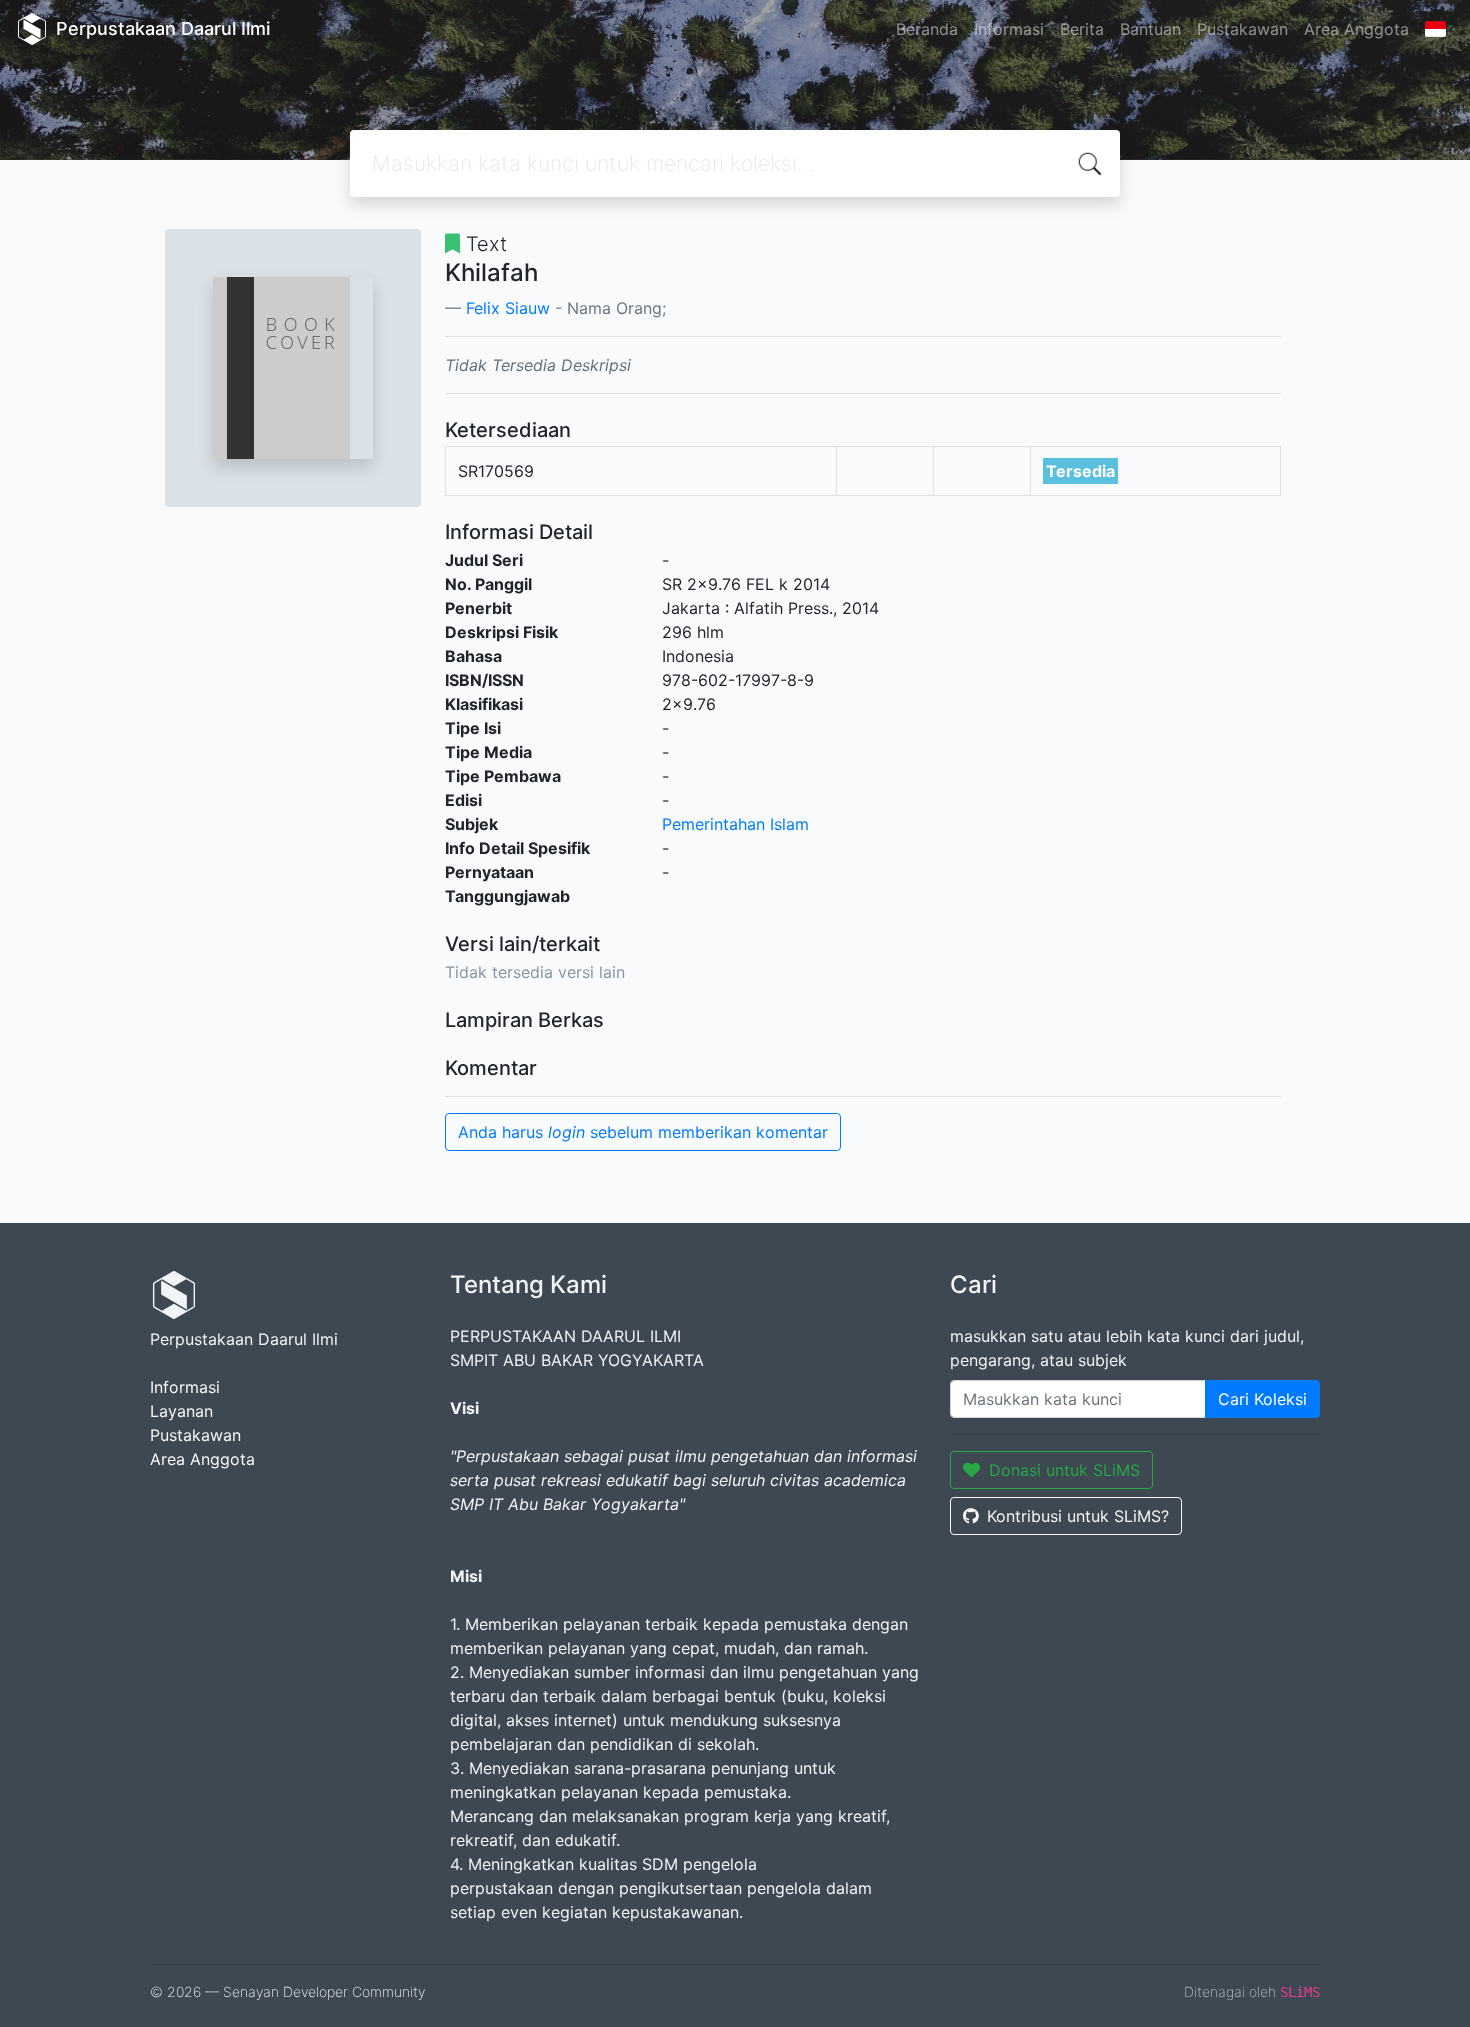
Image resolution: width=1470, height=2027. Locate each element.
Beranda (927, 29)
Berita (1082, 29)
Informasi (1009, 29)
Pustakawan (1242, 29)
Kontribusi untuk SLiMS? (1078, 1516)
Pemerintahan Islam (735, 824)
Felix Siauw (508, 308)
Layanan (181, 1411)
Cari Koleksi (1262, 1399)
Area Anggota (1356, 29)
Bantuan (1150, 29)
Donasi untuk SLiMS (1064, 1470)
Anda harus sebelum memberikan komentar (643, 1132)
